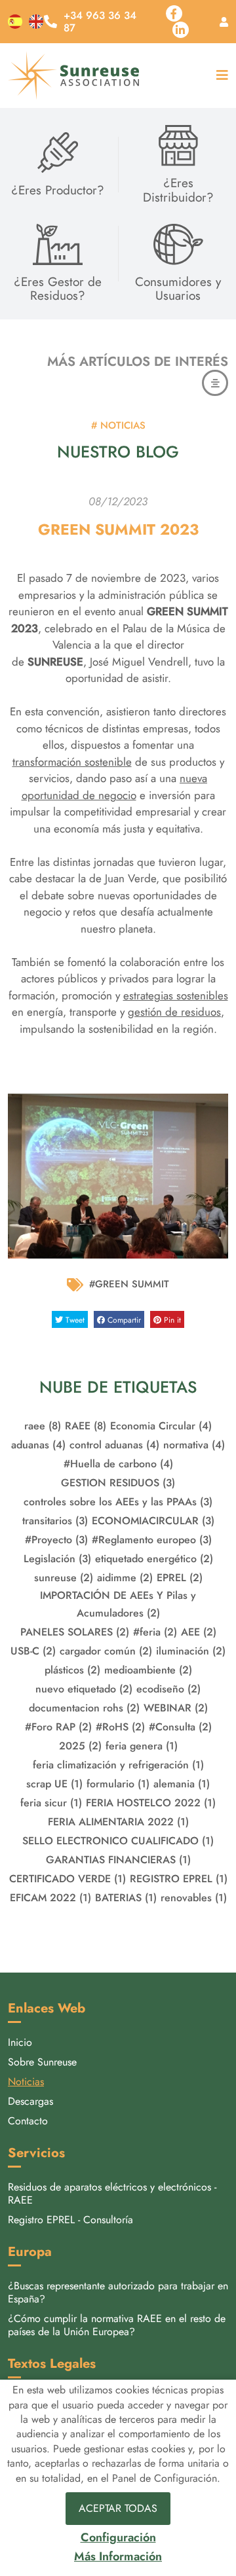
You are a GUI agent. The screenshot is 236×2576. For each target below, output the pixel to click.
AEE (199, 1632)
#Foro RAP (58, 1727)
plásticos (72, 1670)
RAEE (86, 1426)
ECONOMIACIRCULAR (153, 1521)
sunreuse (64, 1578)
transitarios (55, 1521)
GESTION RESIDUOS (118, 1483)
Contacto (28, 2121)
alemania (182, 1784)
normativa (194, 1445)
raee (43, 1426)
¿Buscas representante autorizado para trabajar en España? (118, 2292)
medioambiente (148, 1670)
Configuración (118, 2538)
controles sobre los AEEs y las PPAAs (118, 1502)
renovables (194, 1898)
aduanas (38, 1445)
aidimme (125, 1578)
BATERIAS (126, 1898)
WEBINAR (176, 1708)
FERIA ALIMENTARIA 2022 (118, 1822)
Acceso (224, 22)
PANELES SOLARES (75, 1632)
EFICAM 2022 (50, 1898)
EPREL (180, 1578)
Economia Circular (161, 1426)
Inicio (20, 2042)
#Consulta (180, 1727)
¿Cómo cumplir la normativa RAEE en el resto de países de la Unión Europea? (117, 2325)
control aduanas (114, 1445)
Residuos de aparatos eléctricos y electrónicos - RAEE (112, 2193)
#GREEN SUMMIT (129, 1284)
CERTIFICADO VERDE (68, 1879)
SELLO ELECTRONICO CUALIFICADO (118, 1841)
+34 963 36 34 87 (100, 22)
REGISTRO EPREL (179, 1879)
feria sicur (51, 1803)
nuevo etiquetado (84, 1689)
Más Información (118, 2557)
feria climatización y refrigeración (118, 1765)
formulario (118, 1784)
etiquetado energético (154, 1559)
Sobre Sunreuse (42, 2062)
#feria (155, 1632)
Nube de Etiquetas (118, 1387)
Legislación (57, 1559)
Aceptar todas (118, 2508)
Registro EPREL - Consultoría (70, 2220)
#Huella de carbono (118, 1464)
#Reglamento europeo (152, 1540)
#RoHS (120, 1727)
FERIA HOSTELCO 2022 (151, 1803)
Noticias (26, 2082)
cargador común (106, 1651)
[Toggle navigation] (219, 76)
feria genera (142, 1746)
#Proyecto (56, 1540)
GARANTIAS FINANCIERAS (118, 1860)
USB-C (33, 1651)
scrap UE (54, 1784)
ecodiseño (168, 1689)
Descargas (30, 2101)
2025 (80, 1746)
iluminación (191, 1651)
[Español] (15, 22)
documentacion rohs (84, 1708)
